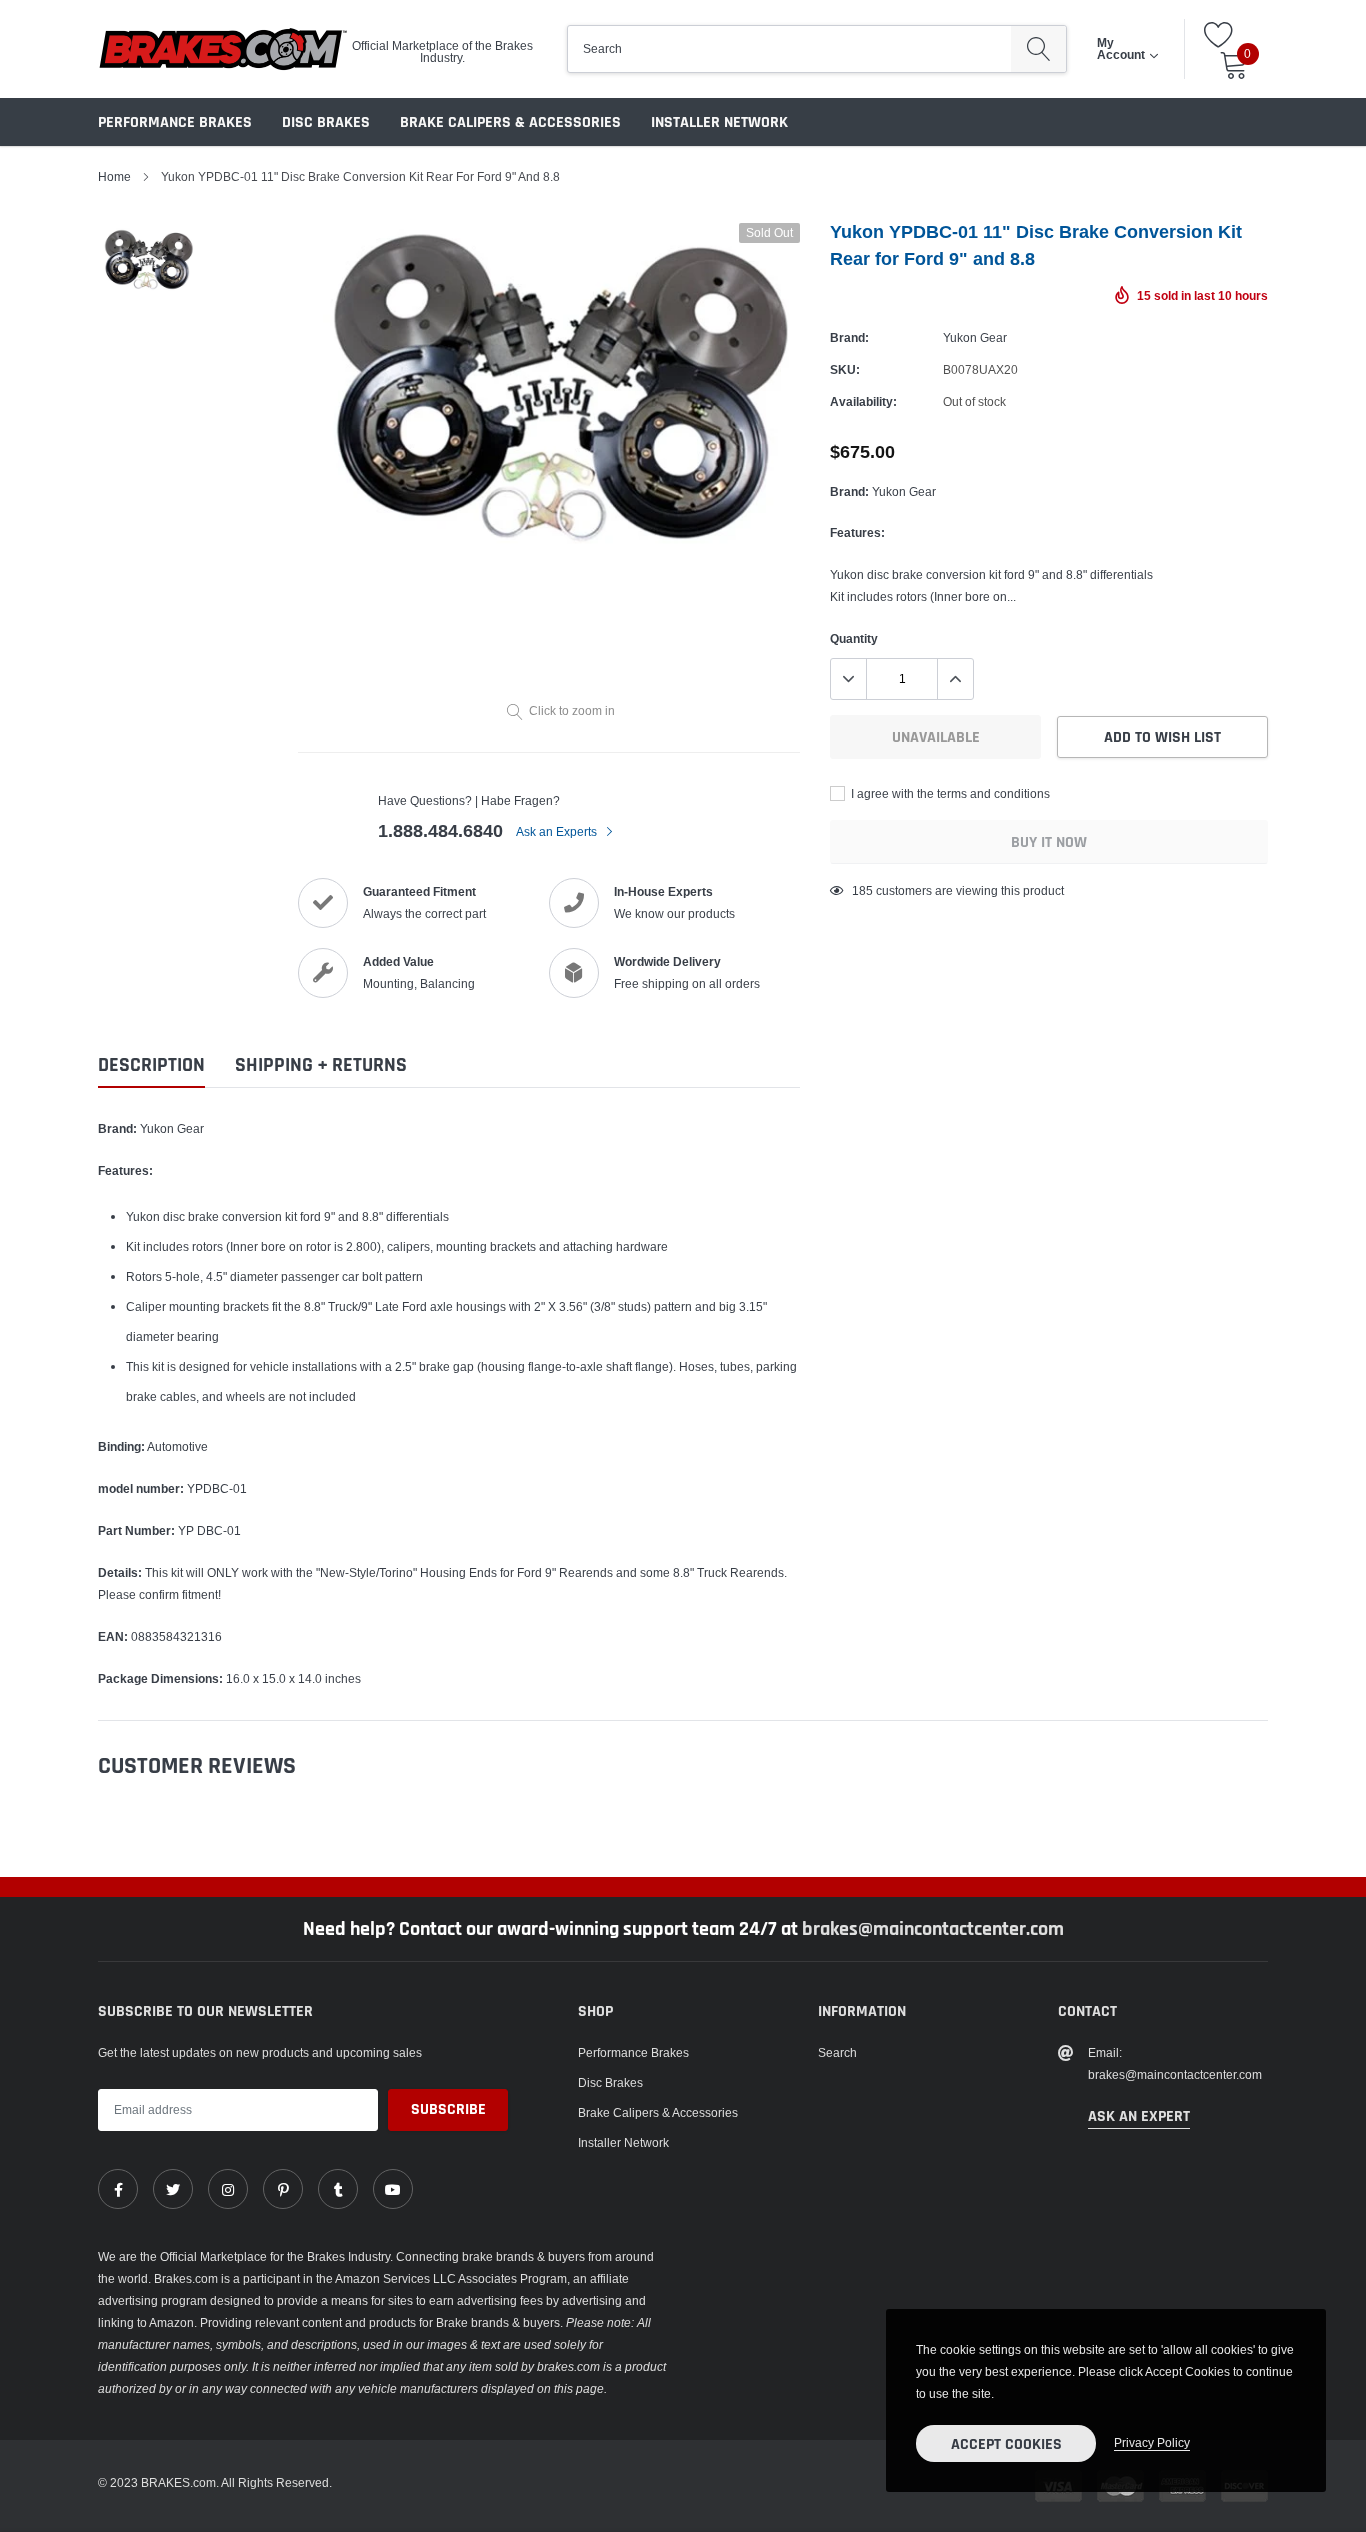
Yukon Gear (975, 337)
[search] (1038, 49)
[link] (118, 2189)
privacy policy (1152, 2442)
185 (862, 890)
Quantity (854, 638)
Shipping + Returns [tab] (321, 1065)
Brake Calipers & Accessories (510, 122)
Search (837, 2052)
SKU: (845, 369)
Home (114, 176)
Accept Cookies (1006, 2444)
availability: (863, 401)
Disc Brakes (326, 122)
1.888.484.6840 (440, 830)
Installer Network (719, 122)
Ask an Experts (558, 831)
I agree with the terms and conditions (949, 793)
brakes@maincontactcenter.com (933, 1929)
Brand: (849, 337)
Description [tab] (151, 1065)
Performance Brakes (175, 122)
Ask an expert (1139, 2116)
